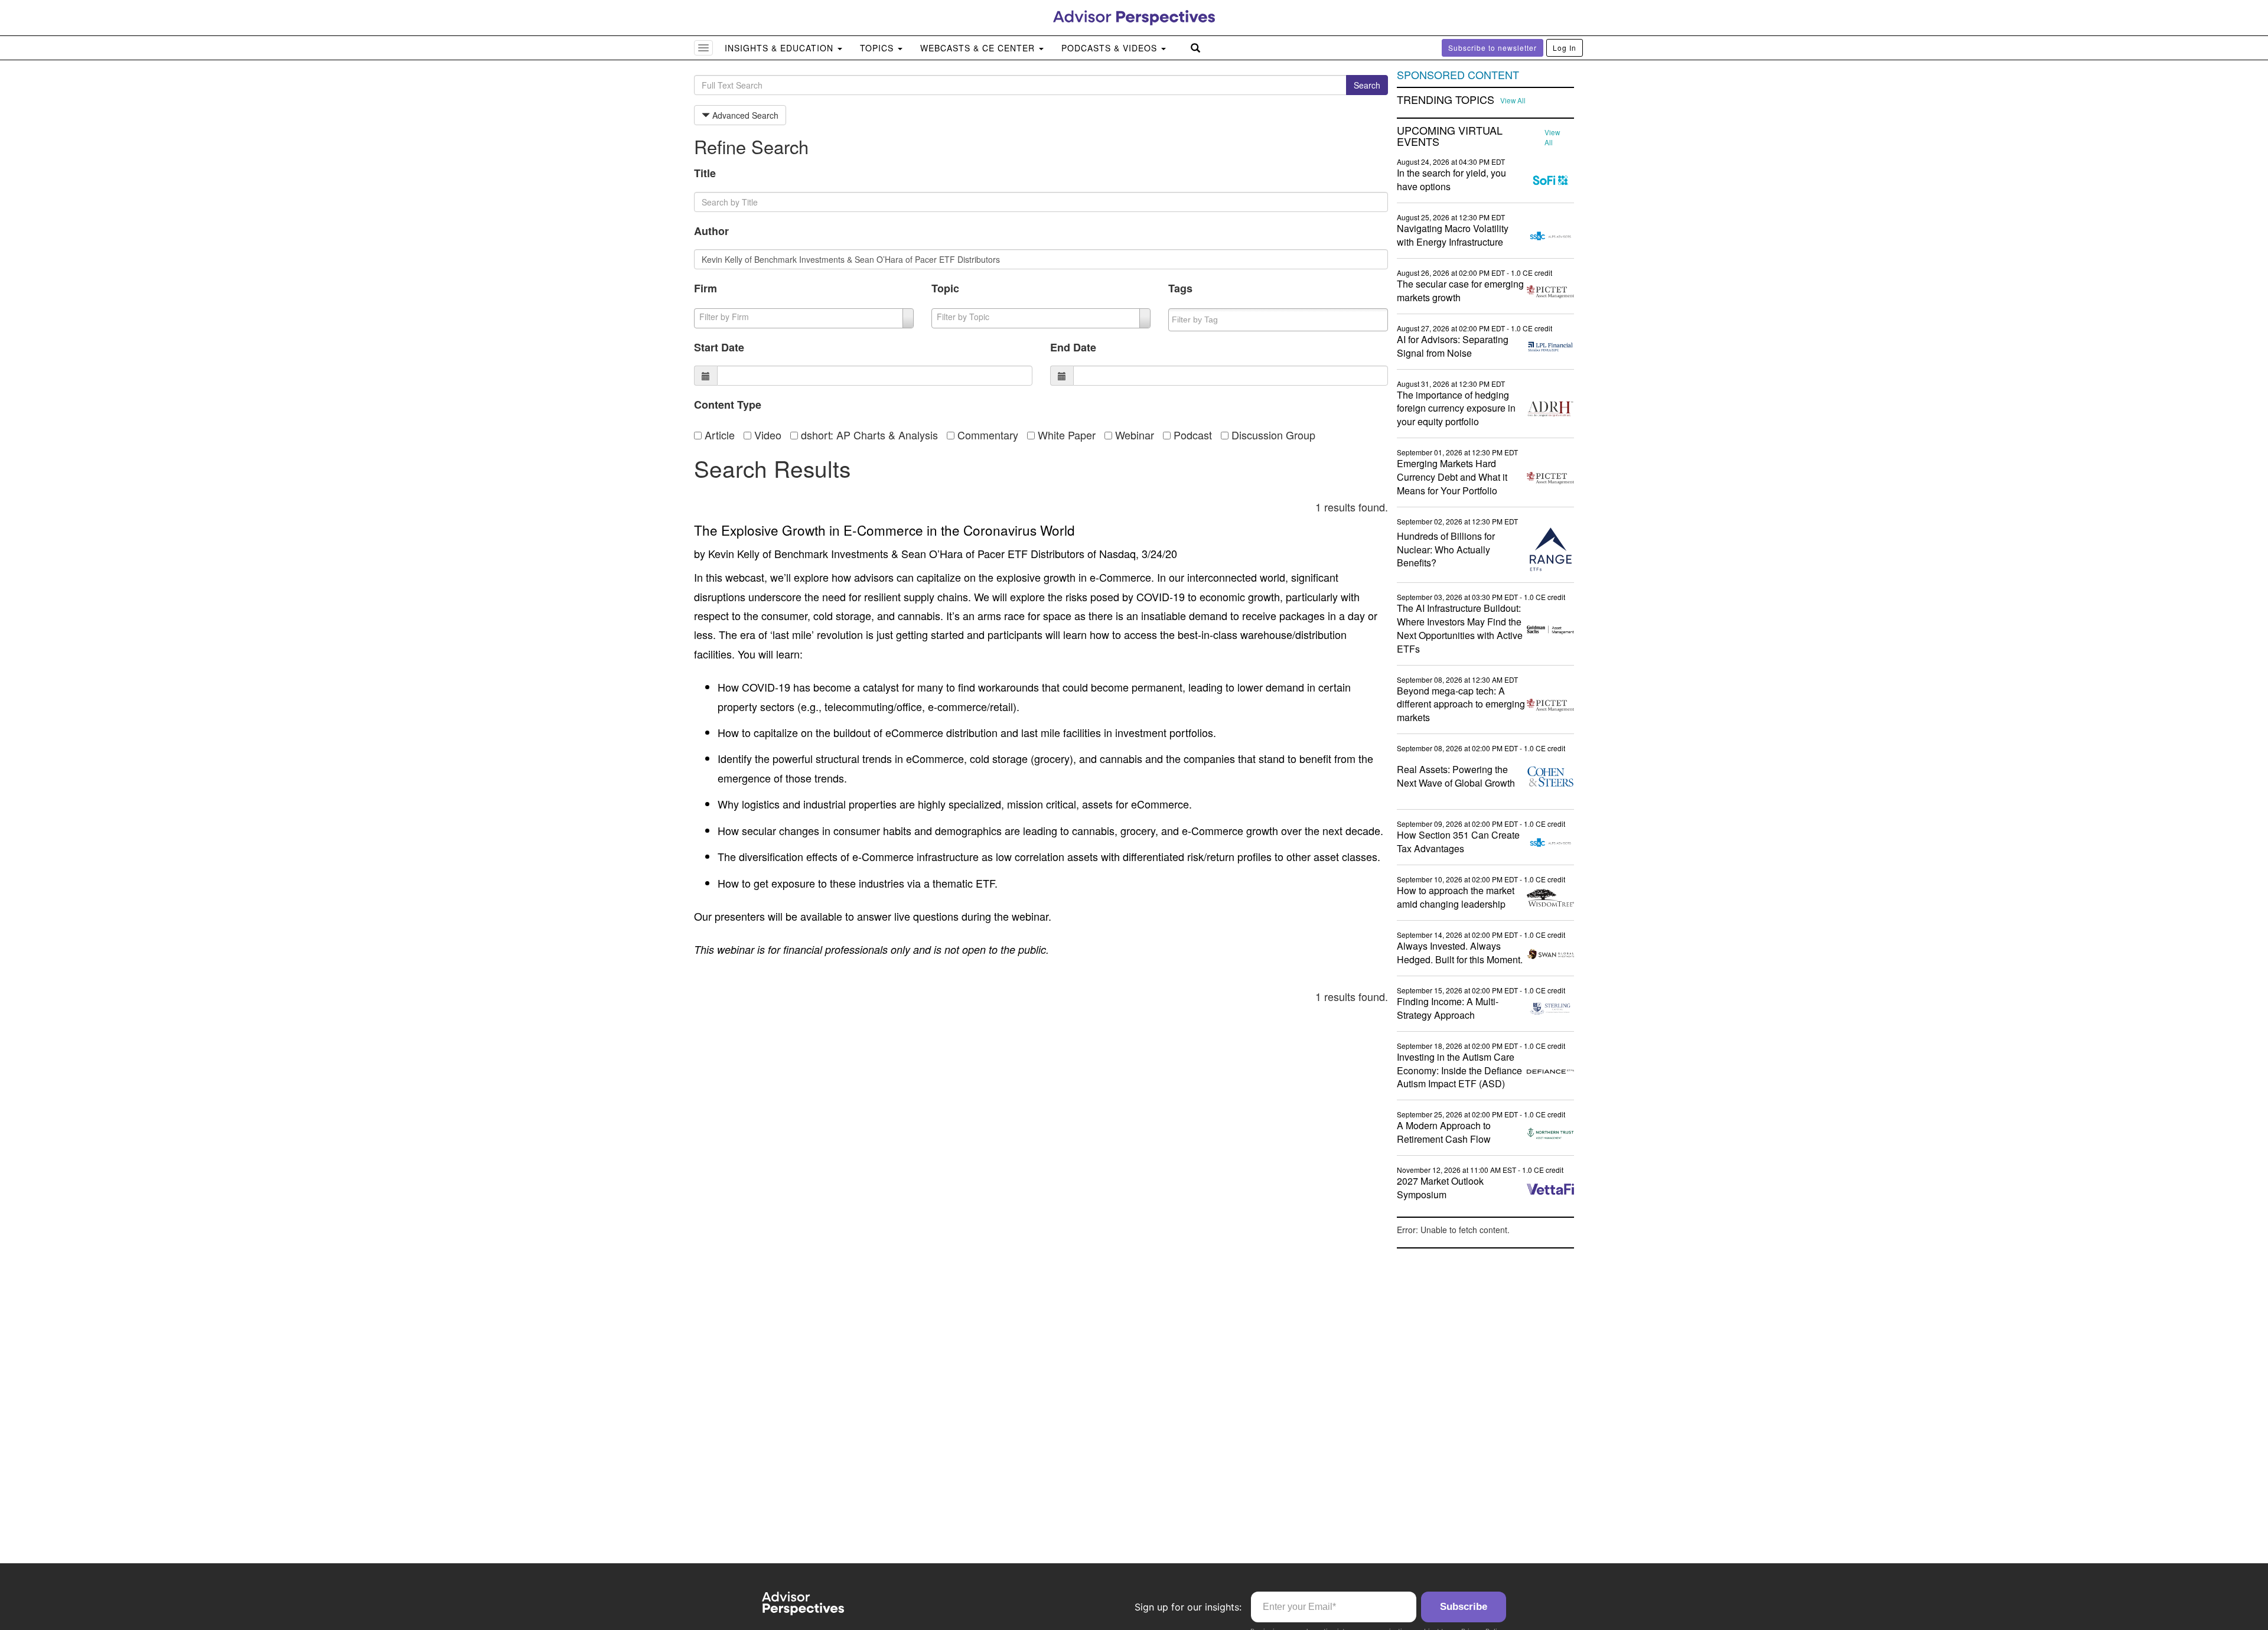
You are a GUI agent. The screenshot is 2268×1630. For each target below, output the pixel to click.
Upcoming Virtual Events (1450, 136)
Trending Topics (1446, 100)
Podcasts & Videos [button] (1111, 48)
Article (718, 435)
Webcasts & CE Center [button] (979, 48)
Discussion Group (1272, 435)
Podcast (1191, 435)
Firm (706, 288)
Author (711, 231)
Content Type (728, 405)
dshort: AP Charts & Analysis (868, 435)
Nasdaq (1117, 553)
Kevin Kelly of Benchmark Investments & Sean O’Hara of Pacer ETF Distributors (896, 553)
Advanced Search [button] (744, 115)
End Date (1073, 347)
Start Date (719, 347)
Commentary (986, 435)
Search (1367, 85)
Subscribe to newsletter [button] (1493, 48)
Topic (945, 288)
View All (1513, 100)
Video (766, 435)
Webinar (1133, 435)
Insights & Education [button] (781, 48)
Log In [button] (1565, 48)
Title (705, 173)
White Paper (1065, 435)
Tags (1180, 288)
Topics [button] (878, 48)
